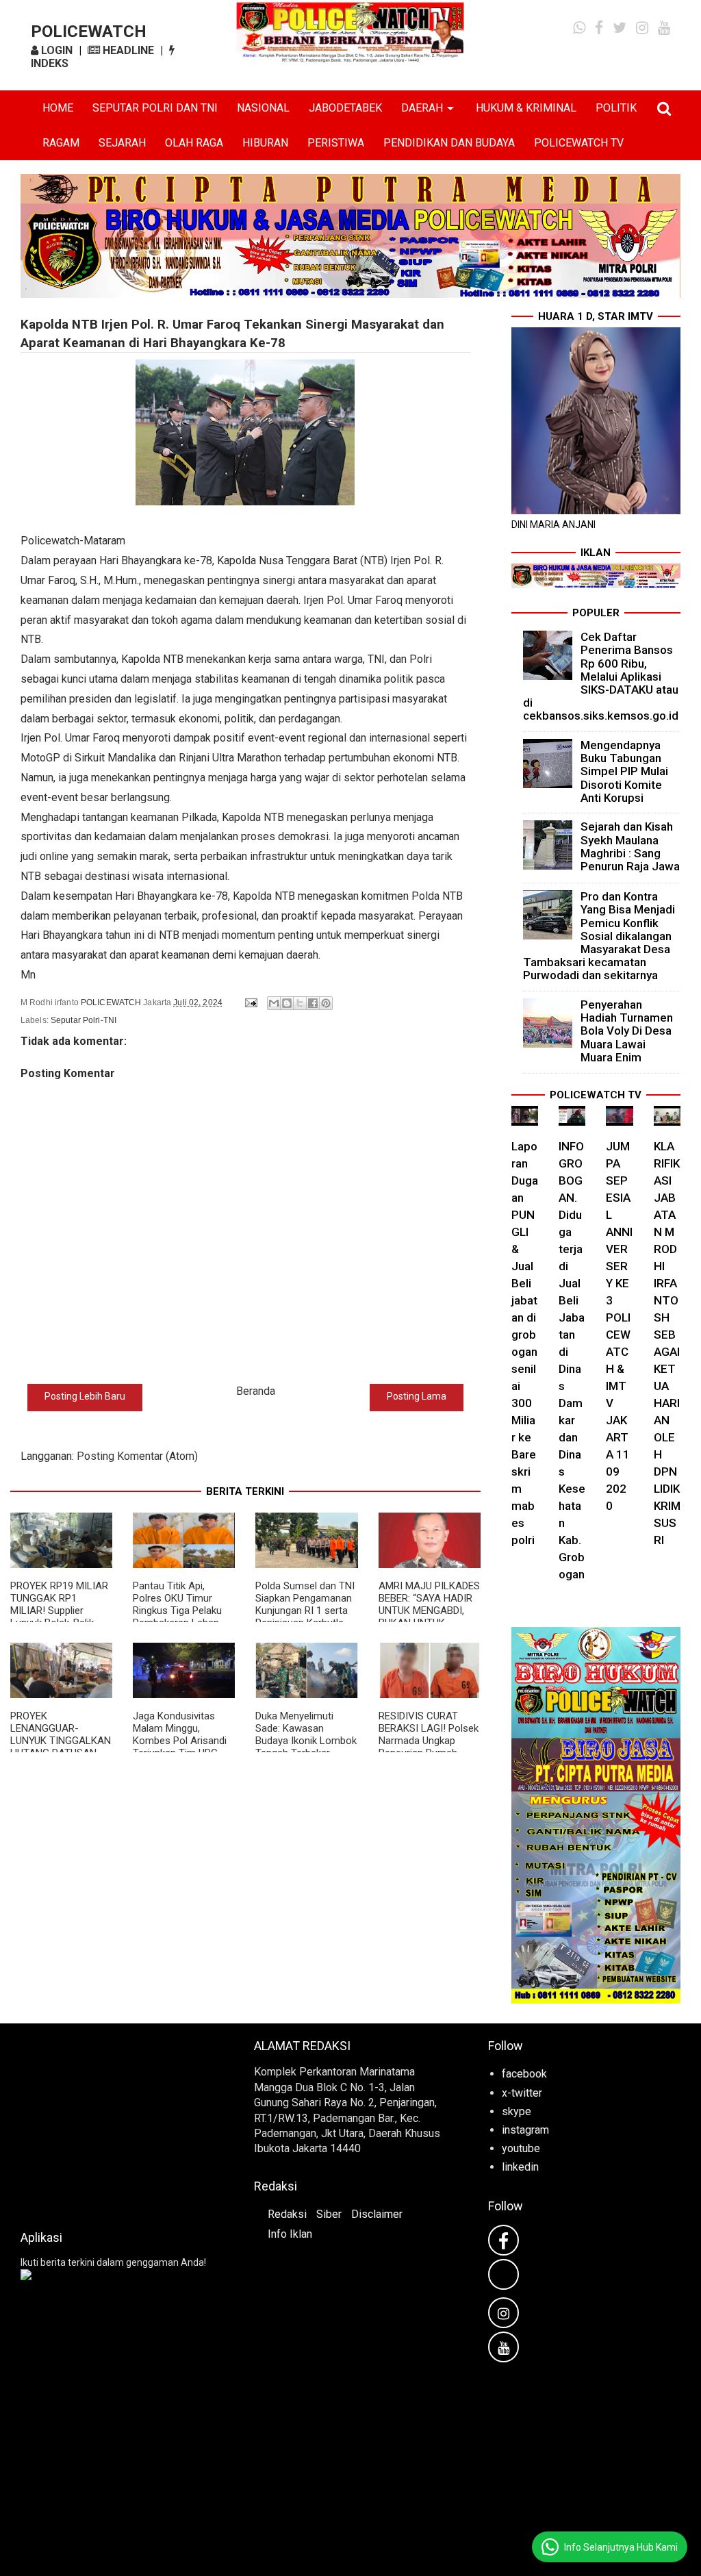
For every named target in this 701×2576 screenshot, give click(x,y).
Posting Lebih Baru (85, 1396)
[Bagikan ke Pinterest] (326, 1003)
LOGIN (55, 50)
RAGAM (61, 143)
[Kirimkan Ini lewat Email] (274, 1003)
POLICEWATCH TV (579, 143)
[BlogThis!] (287, 1003)
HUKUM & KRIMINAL (526, 108)
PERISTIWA (336, 143)
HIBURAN (265, 143)
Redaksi (287, 2214)
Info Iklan (290, 2234)
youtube (521, 2148)
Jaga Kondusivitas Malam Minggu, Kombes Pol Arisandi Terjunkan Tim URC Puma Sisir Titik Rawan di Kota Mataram (184, 1747)
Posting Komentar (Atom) (137, 1456)
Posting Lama (417, 1396)
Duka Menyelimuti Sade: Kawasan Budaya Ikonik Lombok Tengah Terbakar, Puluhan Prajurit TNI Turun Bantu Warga (306, 1747)
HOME (58, 108)
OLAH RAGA (194, 143)
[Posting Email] (250, 1002)
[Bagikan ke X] (300, 1003)
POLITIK (616, 108)
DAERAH (422, 108)
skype (517, 2111)
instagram (525, 2130)
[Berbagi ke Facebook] (313, 1003)
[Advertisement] (117, 2123)
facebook (524, 2074)
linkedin (520, 2167)
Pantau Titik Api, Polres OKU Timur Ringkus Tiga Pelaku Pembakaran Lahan (177, 1604)
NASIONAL (263, 108)
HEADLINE (127, 50)
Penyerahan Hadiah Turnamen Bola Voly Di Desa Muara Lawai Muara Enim (627, 1031)
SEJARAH (122, 143)
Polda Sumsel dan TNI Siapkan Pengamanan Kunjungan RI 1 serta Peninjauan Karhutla (305, 1604)
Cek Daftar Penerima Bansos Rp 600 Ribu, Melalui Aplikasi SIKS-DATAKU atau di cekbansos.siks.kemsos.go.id (601, 676)
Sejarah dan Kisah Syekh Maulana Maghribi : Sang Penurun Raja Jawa (630, 846)
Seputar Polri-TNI (84, 1020)
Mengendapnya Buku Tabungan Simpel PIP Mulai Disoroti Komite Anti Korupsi (624, 771)
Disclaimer (377, 2214)
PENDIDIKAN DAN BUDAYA (449, 143)
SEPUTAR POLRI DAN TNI (155, 108)
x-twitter (522, 2093)
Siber (329, 2214)
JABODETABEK (345, 108)
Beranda (256, 1391)
